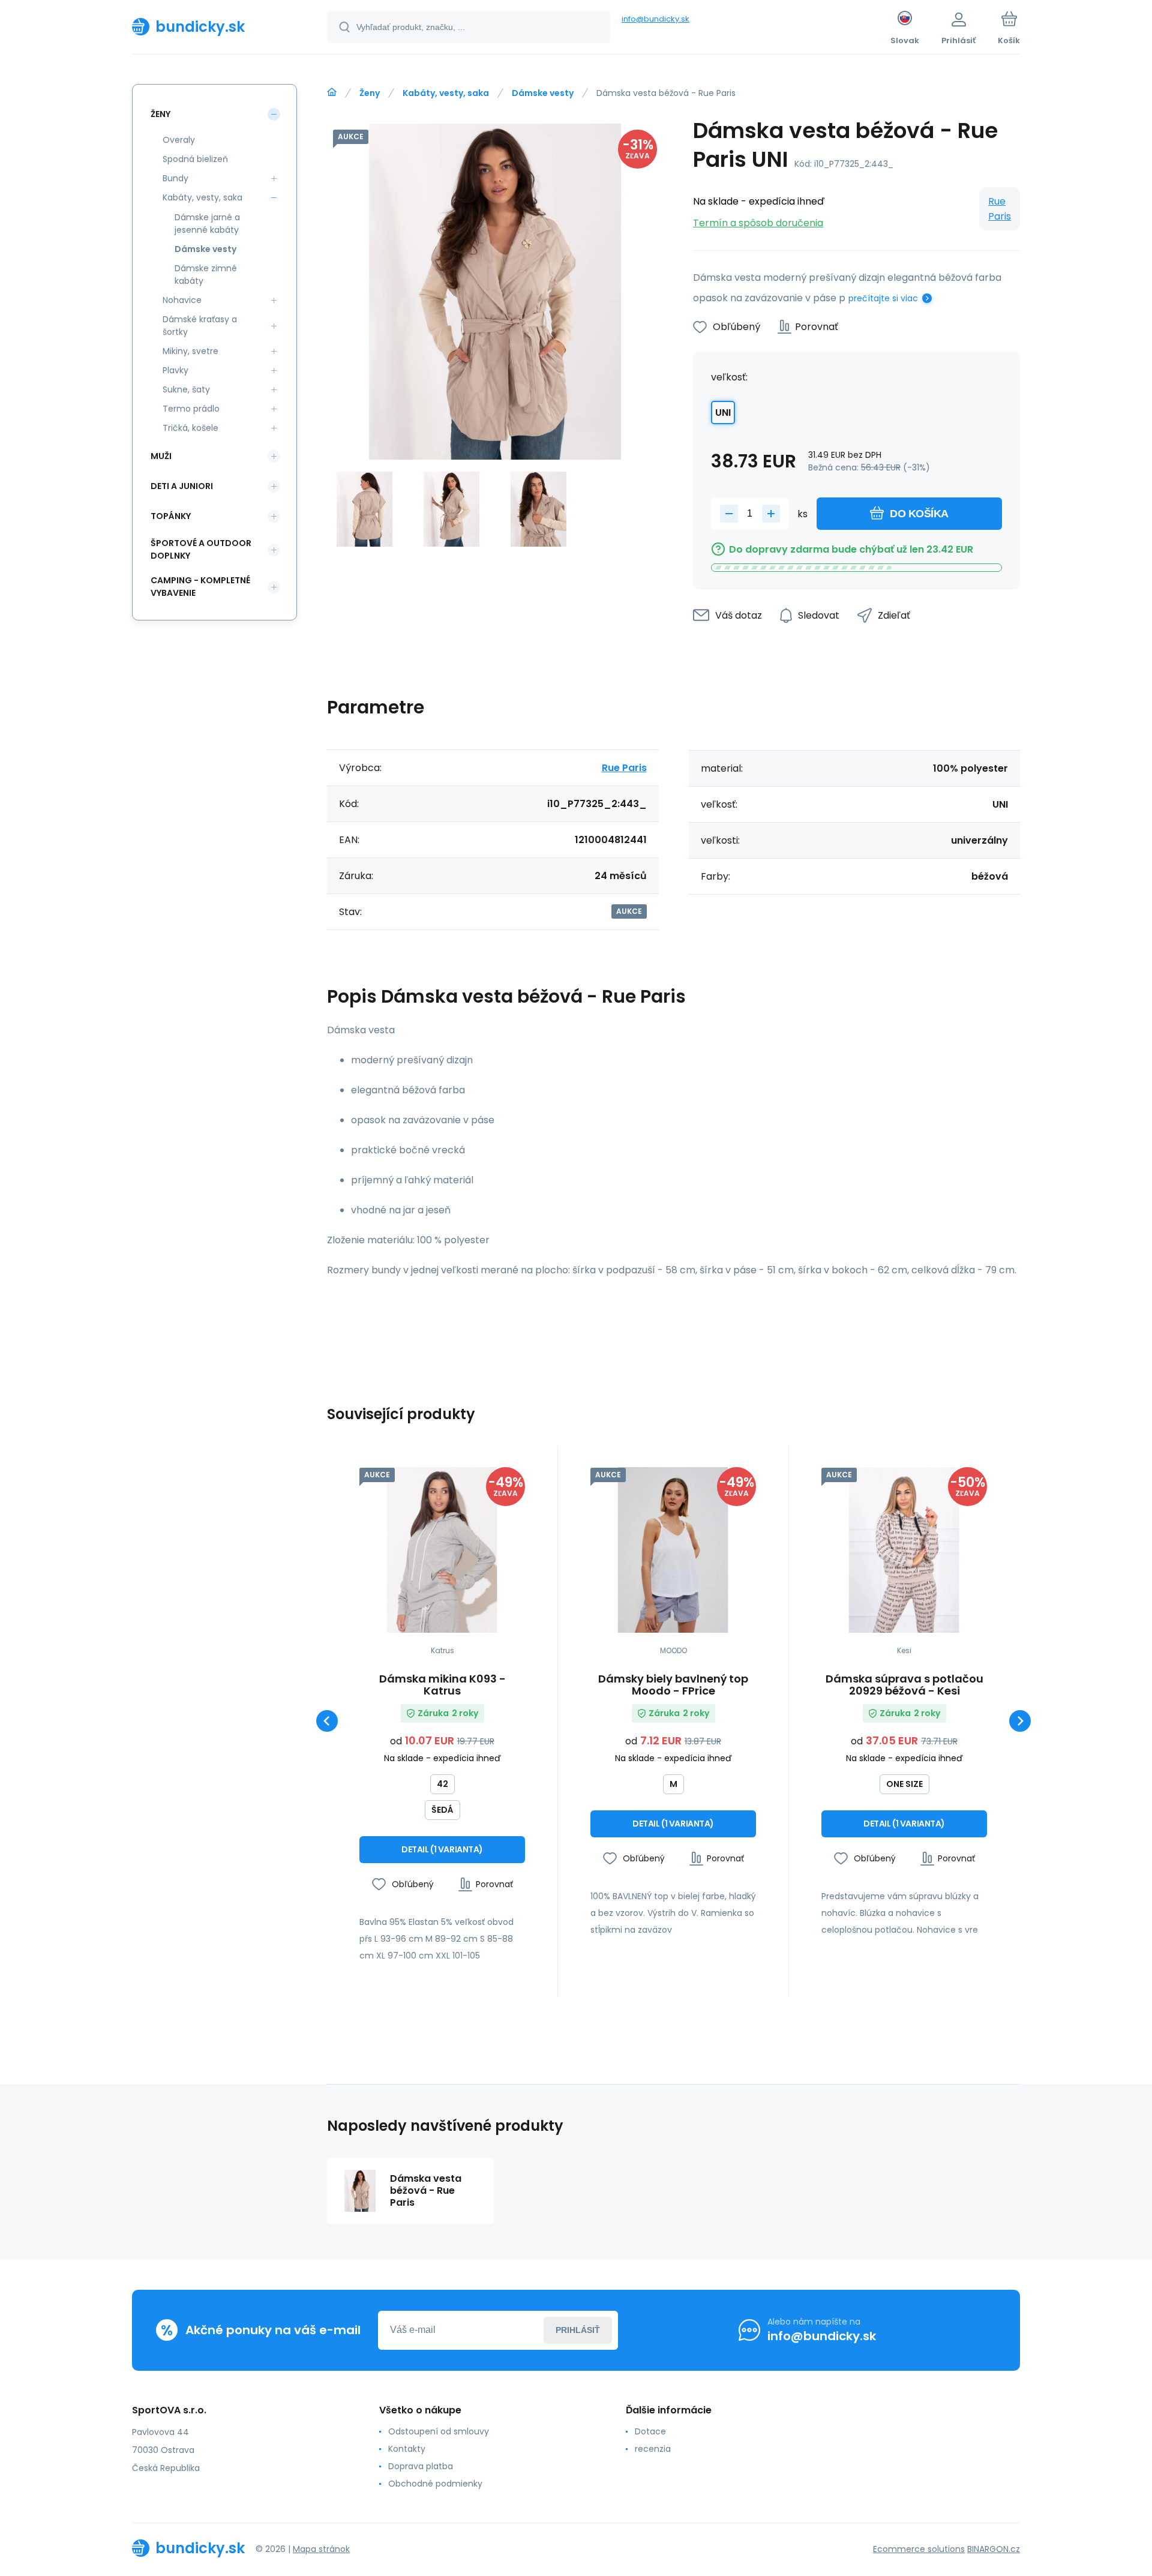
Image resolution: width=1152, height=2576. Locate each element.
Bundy (175, 178)
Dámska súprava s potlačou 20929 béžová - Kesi (904, 1685)
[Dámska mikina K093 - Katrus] (442, 1550)
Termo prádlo (191, 409)
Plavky (175, 370)
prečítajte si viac (883, 298)
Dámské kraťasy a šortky (200, 326)
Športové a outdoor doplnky (201, 549)
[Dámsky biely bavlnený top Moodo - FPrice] (673, 1550)
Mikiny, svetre (190, 351)
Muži (161, 456)
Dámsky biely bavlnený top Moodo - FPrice (673, 1685)
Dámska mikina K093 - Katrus (442, 1685)
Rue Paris (1000, 209)
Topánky (171, 516)
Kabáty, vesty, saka (446, 93)
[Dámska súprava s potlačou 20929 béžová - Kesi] (904, 1550)
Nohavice (182, 300)
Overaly (179, 140)
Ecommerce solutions (919, 2549)
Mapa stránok (321, 2549)
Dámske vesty (543, 93)
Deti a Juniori (182, 486)
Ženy (370, 93)
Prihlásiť (578, 2330)
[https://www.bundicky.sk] (332, 92)
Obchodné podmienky (435, 2484)
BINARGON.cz (994, 2549)
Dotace (650, 2431)
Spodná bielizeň (195, 159)
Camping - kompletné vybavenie (200, 587)
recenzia (653, 2449)
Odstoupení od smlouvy (439, 2431)
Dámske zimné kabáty (206, 275)
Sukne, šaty (186, 389)
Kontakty (407, 2449)
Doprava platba (421, 2466)
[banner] (214, 26)
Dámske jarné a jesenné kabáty (207, 224)
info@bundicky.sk (655, 19)
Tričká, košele (190, 428)
